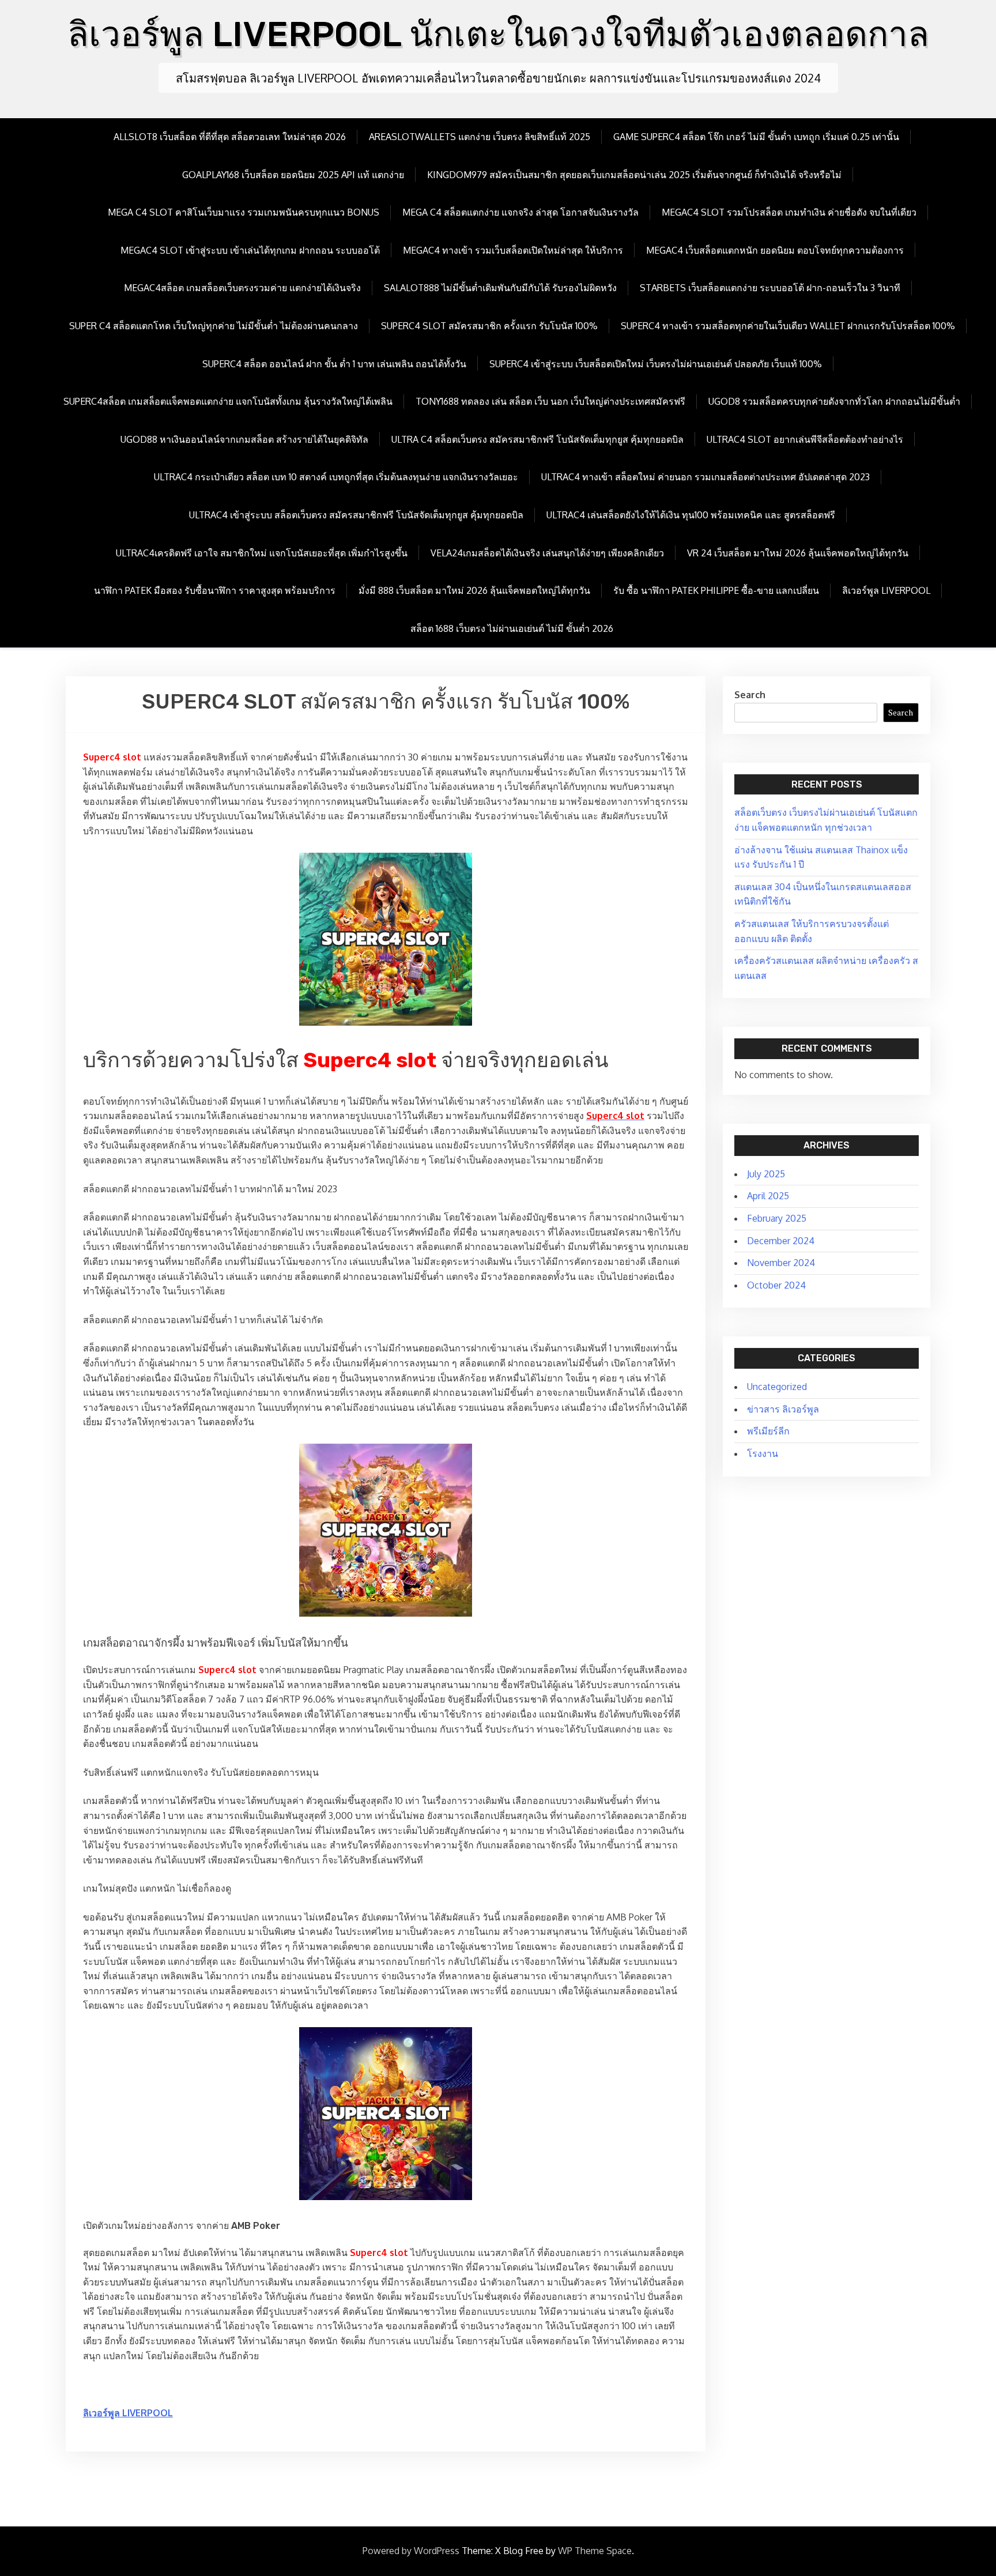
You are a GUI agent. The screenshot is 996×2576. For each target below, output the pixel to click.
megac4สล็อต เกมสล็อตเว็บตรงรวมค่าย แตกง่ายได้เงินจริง (242, 288)
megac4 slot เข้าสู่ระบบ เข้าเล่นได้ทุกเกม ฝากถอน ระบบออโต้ (250, 250)
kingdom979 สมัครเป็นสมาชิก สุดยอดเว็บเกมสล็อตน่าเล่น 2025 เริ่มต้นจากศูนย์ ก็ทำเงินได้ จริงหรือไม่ (634, 175)
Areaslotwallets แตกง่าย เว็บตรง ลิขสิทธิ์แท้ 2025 (480, 137)
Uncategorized (777, 1387)
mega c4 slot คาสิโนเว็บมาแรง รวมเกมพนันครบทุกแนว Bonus (244, 212)
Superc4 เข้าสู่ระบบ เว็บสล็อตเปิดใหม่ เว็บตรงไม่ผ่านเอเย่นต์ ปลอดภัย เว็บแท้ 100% (656, 364)
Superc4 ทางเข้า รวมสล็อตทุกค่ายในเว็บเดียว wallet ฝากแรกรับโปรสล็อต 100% (788, 326)
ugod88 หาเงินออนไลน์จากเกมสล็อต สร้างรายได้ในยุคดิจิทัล (244, 439)
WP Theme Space (595, 2551)
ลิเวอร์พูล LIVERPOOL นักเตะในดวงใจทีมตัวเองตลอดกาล (498, 34)
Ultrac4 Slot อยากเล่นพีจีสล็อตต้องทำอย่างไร (805, 439)
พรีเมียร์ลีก (768, 1431)
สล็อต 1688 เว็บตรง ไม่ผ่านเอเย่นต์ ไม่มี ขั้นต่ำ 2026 (512, 628)
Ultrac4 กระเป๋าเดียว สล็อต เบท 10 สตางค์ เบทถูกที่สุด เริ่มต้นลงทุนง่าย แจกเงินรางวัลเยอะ (336, 477)
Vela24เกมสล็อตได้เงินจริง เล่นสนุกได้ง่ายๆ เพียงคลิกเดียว (547, 553)
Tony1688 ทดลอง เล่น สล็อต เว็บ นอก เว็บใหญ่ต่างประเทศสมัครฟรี (550, 401)
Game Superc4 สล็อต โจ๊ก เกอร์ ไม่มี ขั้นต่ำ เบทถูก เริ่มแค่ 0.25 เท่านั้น (756, 137)
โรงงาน (763, 1453)
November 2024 (781, 1263)
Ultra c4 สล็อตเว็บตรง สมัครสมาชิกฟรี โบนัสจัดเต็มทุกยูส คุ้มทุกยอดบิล (537, 439)
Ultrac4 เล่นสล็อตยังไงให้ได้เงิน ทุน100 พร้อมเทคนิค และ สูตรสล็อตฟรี (691, 515)
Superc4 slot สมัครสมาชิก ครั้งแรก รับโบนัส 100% (489, 326)
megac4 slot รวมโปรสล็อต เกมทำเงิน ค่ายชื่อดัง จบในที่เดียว (789, 212)
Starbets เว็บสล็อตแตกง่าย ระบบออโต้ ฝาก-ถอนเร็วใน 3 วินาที (770, 288)
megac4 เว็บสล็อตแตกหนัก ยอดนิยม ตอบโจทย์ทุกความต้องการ (775, 250)
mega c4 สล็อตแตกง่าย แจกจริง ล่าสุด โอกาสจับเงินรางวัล (520, 212)
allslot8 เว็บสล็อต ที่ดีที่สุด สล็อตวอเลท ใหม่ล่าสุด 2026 (230, 137)
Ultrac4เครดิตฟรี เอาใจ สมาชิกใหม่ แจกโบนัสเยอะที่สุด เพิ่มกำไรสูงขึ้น (262, 553)
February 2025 (777, 1218)
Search (750, 695)
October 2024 (776, 1285)
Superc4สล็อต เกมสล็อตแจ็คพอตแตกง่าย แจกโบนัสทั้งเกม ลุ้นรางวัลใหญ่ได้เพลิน (228, 401)
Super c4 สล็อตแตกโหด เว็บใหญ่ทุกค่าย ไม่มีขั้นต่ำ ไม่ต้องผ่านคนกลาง (214, 326)
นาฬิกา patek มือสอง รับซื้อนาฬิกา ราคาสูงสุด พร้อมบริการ (215, 590)
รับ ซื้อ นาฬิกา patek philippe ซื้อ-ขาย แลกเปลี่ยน (716, 590)
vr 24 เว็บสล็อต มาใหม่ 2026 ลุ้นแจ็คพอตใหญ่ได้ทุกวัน (798, 553)
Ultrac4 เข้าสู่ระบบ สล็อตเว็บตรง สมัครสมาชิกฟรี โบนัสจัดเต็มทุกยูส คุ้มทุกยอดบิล (356, 515)
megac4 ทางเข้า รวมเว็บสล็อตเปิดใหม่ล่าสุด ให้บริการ (513, 250)
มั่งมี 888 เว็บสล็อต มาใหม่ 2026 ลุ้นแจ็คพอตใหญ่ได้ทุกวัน (474, 590)
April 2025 (768, 1196)
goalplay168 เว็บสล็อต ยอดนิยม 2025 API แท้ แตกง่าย (293, 175)
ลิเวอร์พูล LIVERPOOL (886, 590)
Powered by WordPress (411, 2551)
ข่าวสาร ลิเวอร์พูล (783, 1409)
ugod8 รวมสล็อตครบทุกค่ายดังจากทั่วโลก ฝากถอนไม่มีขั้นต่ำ (834, 401)
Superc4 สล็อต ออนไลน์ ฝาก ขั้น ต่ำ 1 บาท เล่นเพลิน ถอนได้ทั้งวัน (334, 364)
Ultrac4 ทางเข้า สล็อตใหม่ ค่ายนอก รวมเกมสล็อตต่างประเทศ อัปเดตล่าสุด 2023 (705, 477)
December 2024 (781, 1241)
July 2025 (766, 1174)
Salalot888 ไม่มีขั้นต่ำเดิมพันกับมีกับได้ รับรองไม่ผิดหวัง (500, 288)
